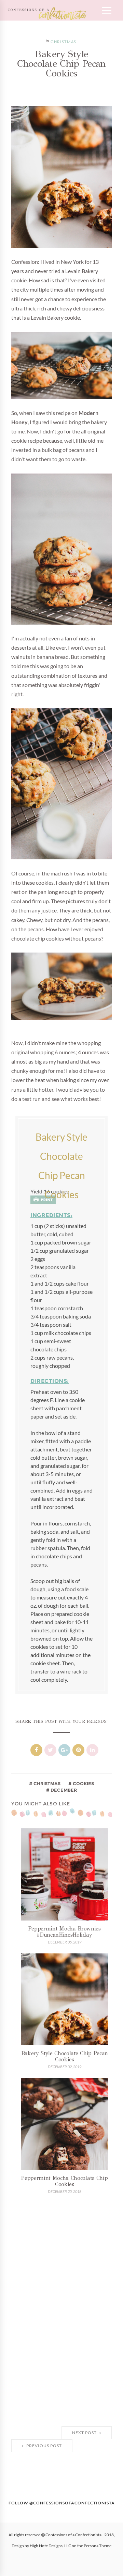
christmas (64, 42)
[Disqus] (61, 2311)
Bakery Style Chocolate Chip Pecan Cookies (65, 2056)
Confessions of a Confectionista (73, 2535)
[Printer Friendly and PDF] (43, 1200)
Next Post (85, 2433)
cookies (83, 1783)
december (63, 1790)
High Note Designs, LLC (50, 2546)
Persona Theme (98, 2546)
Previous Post (44, 2446)
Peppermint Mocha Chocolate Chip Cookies (64, 2181)
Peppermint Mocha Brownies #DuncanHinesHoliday (65, 1932)
